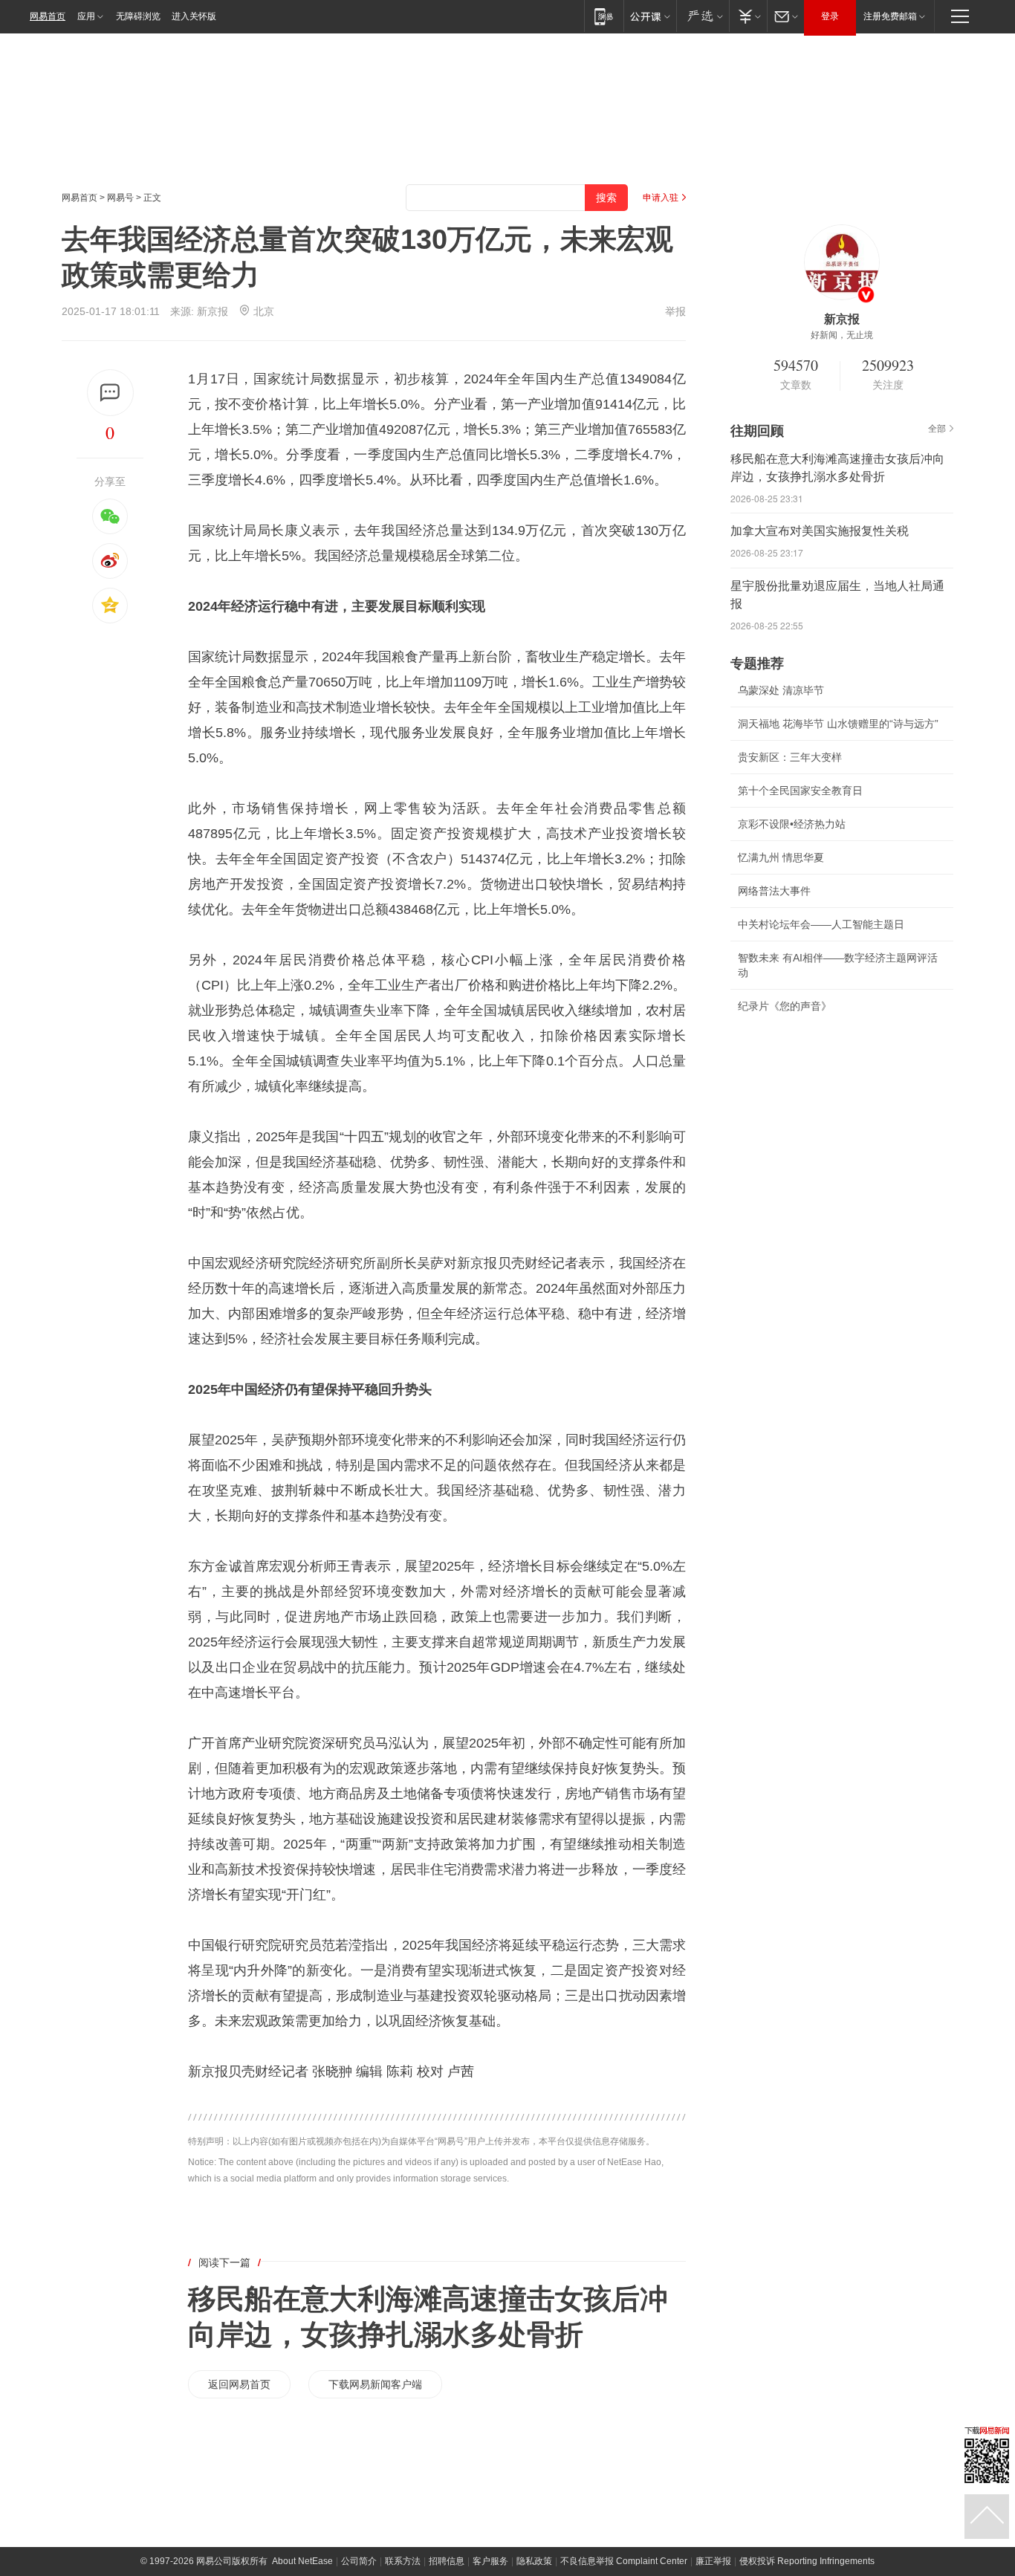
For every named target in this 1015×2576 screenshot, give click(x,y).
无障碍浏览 (138, 16)
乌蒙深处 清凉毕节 (781, 690)
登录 (830, 16)
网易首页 (48, 16)
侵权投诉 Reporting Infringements (807, 2561)
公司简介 (359, 2561)
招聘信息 (447, 2561)
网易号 (120, 198)
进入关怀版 (194, 16)
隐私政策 (534, 2561)
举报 (675, 311)
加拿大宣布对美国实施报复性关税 (820, 531)
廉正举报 (713, 2561)
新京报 (213, 311)
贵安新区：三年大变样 (790, 757)
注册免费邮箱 (890, 16)
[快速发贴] (110, 393)
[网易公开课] (650, 16)
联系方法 (403, 2561)
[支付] (748, 16)
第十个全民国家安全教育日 (800, 791)
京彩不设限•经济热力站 (792, 824)
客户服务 (490, 2561)
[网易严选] (703, 16)
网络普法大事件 (774, 891)
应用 (86, 16)
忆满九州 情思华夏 (781, 857)
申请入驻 (661, 198)
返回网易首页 (239, 2384)
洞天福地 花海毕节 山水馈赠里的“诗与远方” (838, 724)
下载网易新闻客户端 (375, 2384)
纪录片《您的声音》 (785, 1006)
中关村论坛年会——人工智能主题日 (821, 924)
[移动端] (604, 16)
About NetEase (302, 2561)
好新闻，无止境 (842, 335)
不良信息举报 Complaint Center (624, 2561)
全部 (937, 429)
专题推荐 (757, 664)
